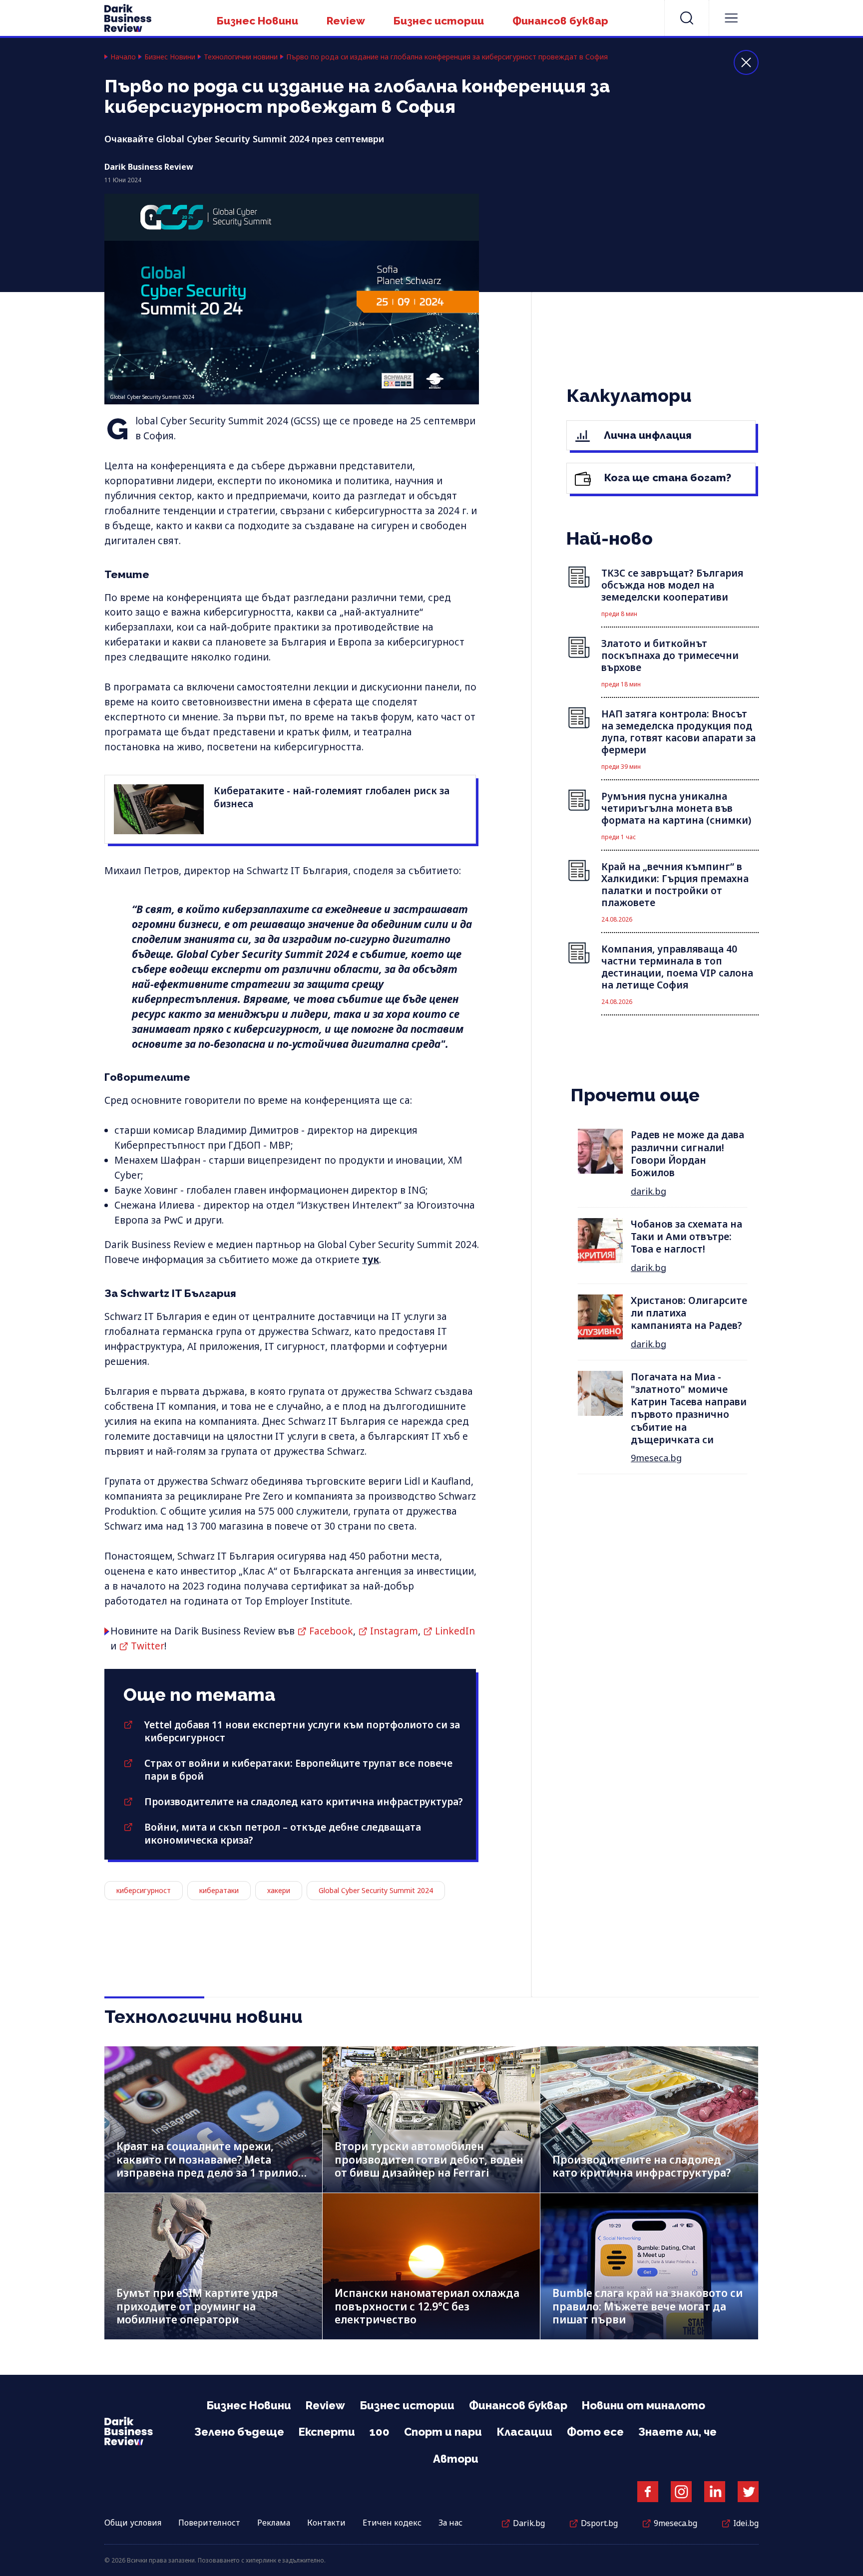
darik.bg (648, 1191)
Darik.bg (529, 2523)
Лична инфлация (647, 435)
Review (346, 21)
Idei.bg (746, 2523)
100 (380, 2432)
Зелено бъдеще (239, 2432)
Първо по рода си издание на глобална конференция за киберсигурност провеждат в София (447, 57)
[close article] (746, 62)
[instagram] (681, 2492)
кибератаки (219, 1890)
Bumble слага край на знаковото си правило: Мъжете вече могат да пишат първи (647, 2306)
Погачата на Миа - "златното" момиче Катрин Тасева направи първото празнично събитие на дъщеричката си (689, 1409)
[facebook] (648, 2492)
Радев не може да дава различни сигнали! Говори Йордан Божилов (687, 1154)
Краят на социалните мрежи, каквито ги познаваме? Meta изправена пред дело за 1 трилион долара (211, 2166)
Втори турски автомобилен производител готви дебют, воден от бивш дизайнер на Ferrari (429, 2159)
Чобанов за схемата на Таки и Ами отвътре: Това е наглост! (686, 1237)
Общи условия (133, 2523)
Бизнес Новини (257, 21)
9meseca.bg (656, 1458)
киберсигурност (144, 1890)
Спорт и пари (443, 2432)
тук (371, 1260)
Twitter (148, 1646)
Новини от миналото (644, 2405)
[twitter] (748, 2492)
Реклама (274, 2523)
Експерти (327, 2432)
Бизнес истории (439, 21)
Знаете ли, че (677, 2432)
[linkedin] (715, 2492)
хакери (279, 1890)
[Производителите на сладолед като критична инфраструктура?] (649, 2119)
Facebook (331, 1631)
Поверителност (209, 2523)
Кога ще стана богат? (666, 478)
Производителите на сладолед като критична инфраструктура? (304, 1802)
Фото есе (595, 2432)
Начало (123, 57)
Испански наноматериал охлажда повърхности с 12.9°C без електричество (427, 2306)
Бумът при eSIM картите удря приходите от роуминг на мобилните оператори (197, 2306)
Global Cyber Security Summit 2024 (376, 1890)
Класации (524, 2432)
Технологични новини (241, 57)
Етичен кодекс (392, 2523)
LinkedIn (455, 1631)
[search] (687, 18)
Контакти (326, 2523)
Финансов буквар (560, 21)
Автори (456, 2459)
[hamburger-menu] (731, 18)
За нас (450, 2523)
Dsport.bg (599, 2523)
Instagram (394, 1631)
